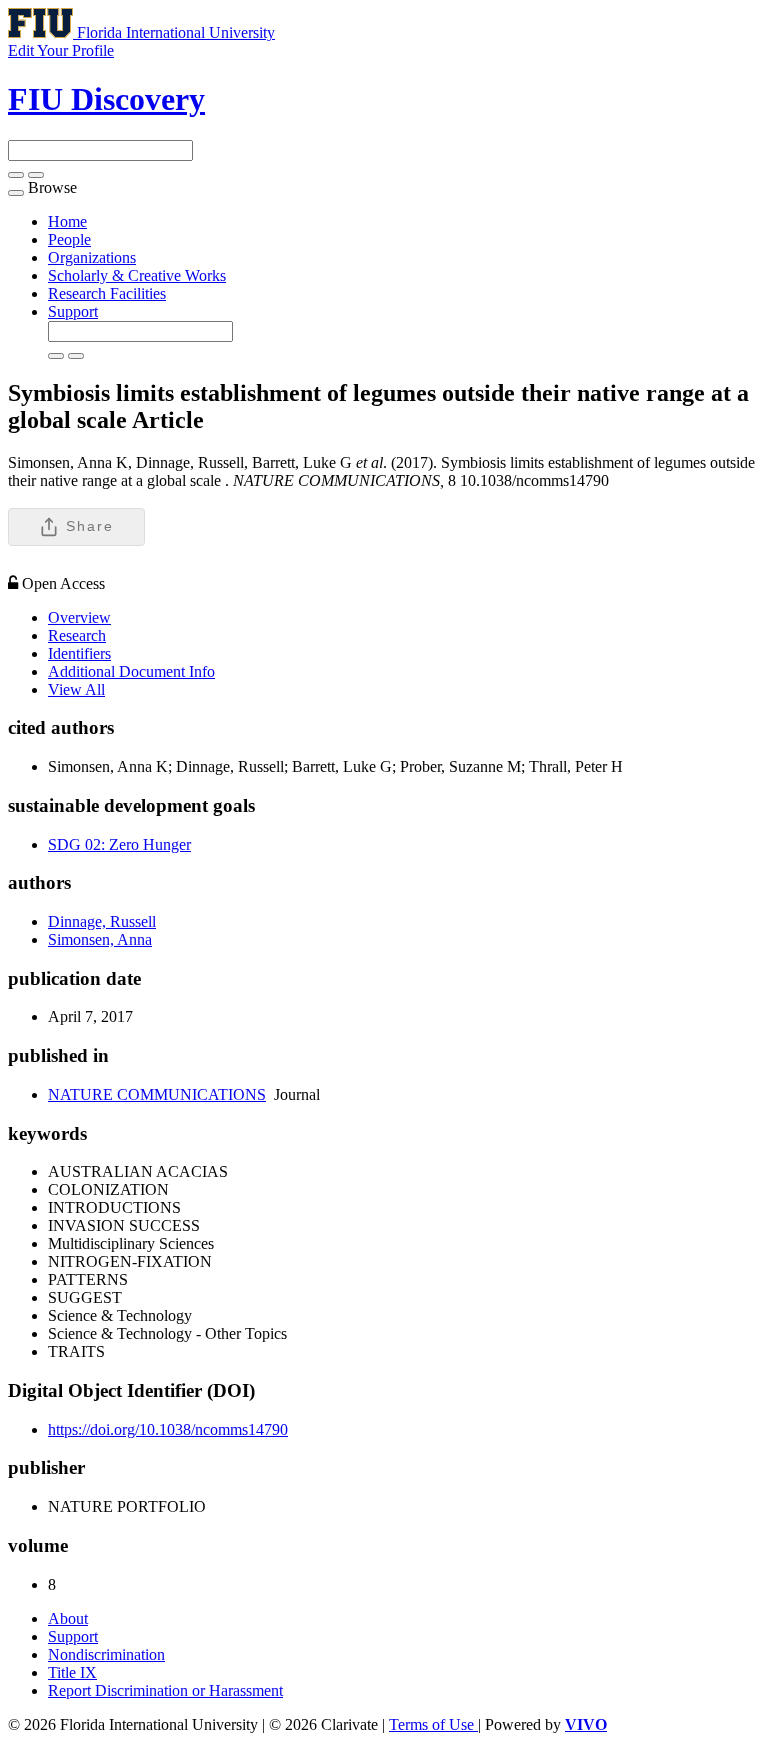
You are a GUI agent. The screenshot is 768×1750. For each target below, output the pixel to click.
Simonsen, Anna (100, 939)
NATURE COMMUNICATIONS (157, 1094)
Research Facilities (107, 293)
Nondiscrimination (106, 1654)
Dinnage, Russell (102, 921)
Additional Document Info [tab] (131, 671)
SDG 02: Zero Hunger (119, 844)
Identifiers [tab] (79, 653)
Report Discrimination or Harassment (165, 1690)
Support (73, 311)
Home (67, 221)
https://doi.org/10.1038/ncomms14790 (168, 1429)
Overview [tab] (79, 617)
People (69, 239)
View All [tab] (76, 689)
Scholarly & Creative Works (137, 275)
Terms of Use (433, 1724)
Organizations (92, 257)
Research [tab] (77, 635)
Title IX (72, 1672)
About (68, 1618)
